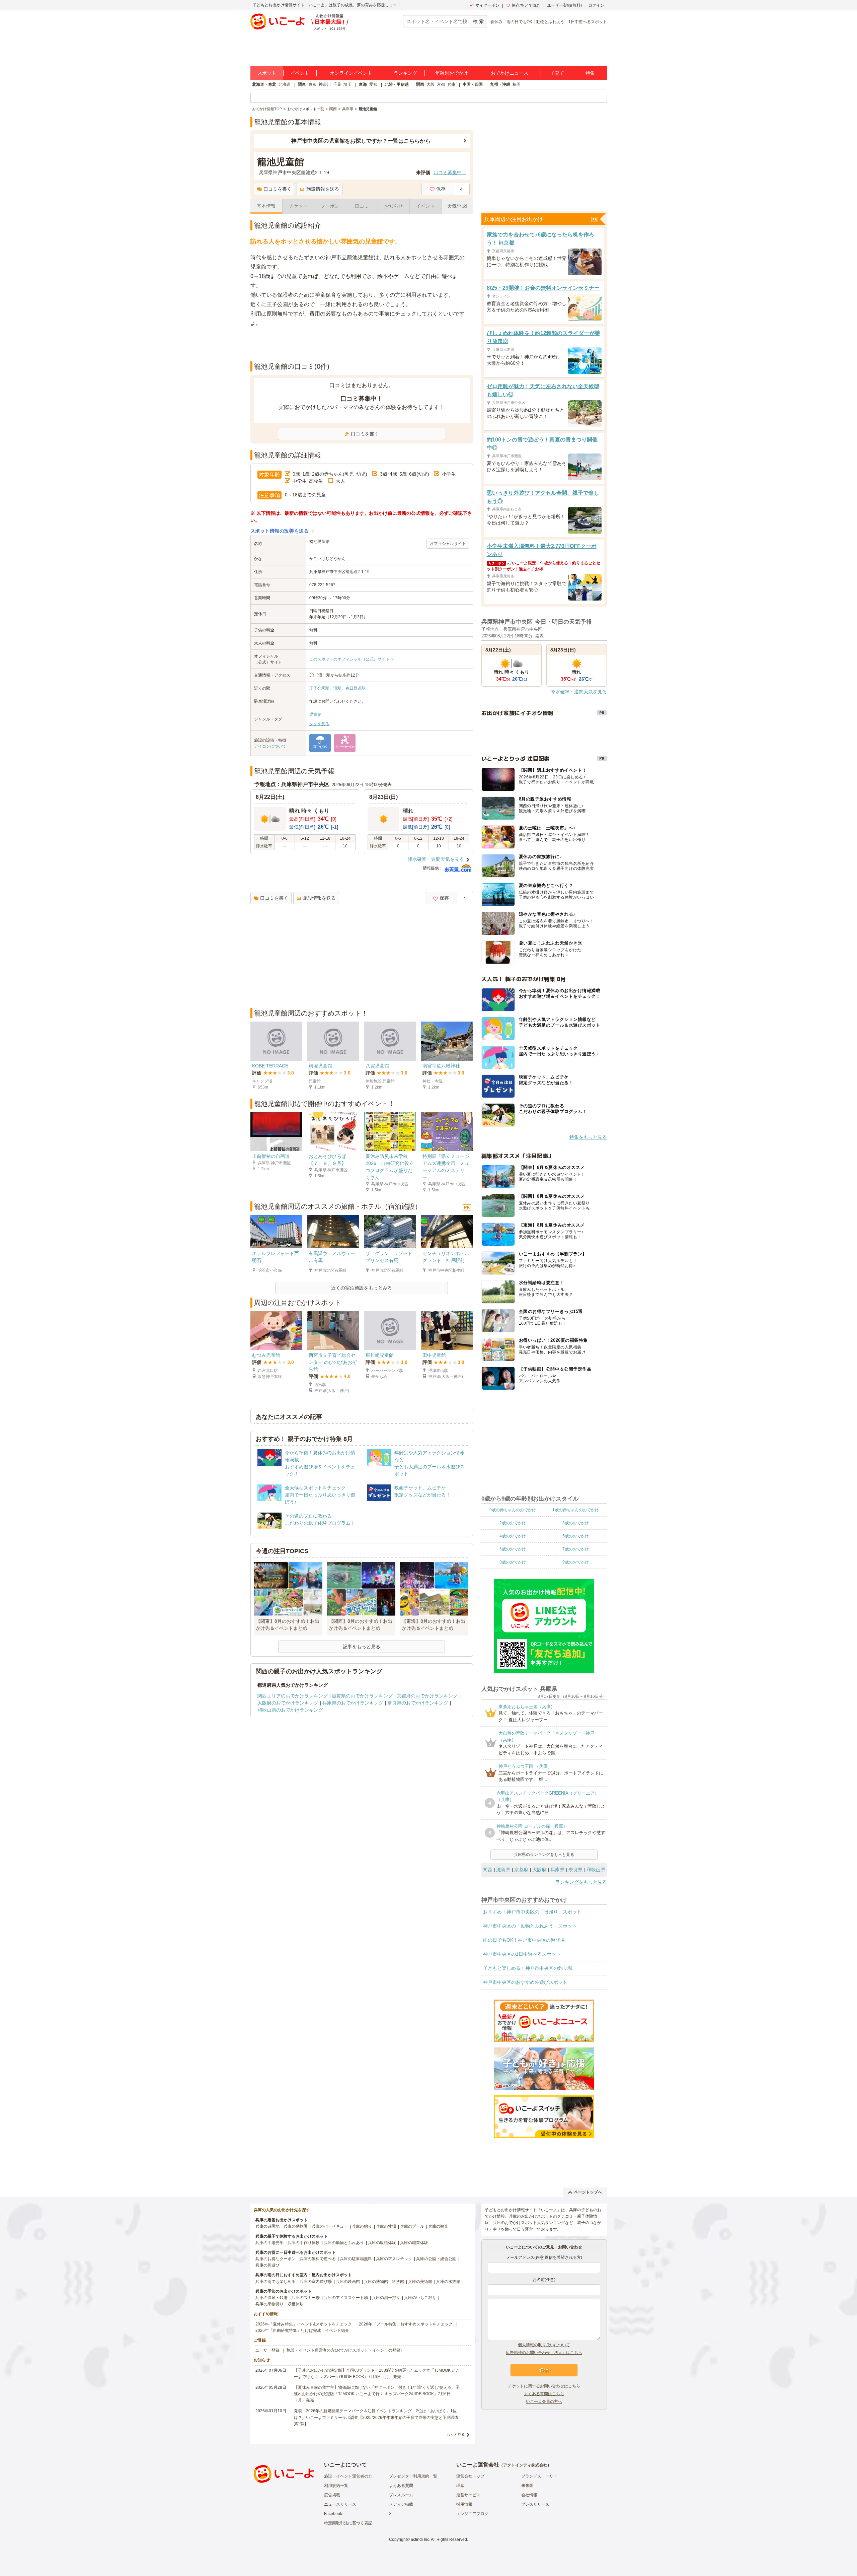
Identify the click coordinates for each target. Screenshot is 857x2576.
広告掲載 (332, 2495)
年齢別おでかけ (452, 73)
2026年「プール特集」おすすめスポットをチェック (406, 2324)
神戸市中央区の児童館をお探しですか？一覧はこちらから (361, 141)
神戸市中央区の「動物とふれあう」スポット (530, 1926)
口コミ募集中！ (450, 172)
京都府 (521, 1870)
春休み (496, 22)
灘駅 (337, 688)
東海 (363, 84)
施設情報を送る (323, 189)
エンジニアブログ (472, 2514)
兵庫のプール (412, 2226)
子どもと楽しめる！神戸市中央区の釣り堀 (528, 1968)
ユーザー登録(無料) (564, 5)
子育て (557, 73)
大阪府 (539, 1870)
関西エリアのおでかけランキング (293, 1696)
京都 (441, 84)
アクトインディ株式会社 (525, 2465)
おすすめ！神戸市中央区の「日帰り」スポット (532, 1912)
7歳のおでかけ (576, 1549)
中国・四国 (473, 84)
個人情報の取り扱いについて (544, 2345)
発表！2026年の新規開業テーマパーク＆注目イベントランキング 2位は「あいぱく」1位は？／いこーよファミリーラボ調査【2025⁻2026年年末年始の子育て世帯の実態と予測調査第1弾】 (376, 2417)
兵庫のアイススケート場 (346, 2298)
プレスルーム (401, 2495)
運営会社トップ (470, 2476)
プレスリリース (535, 2504)
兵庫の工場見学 (269, 2243)
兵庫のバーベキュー (330, 2226)
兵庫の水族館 (448, 2282)
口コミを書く (278, 189)
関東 (302, 84)
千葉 (337, 84)
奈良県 (575, 1870)
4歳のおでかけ (513, 1536)
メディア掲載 (401, 2504)
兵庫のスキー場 (306, 2298)
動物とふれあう (550, 22)
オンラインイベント (351, 73)
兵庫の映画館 (348, 2282)
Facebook (333, 2514)
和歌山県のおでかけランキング (290, 1710)
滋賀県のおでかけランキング (362, 1696)
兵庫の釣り (362, 2226)
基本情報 (266, 206)
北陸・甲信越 (397, 84)
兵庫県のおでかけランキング (353, 1703)
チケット (298, 206)
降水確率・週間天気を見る (436, 859)
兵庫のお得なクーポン (276, 2259)
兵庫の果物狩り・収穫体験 (280, 2304)
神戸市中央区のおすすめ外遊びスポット (525, 1982)
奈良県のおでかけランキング (418, 1703)
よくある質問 (401, 2486)
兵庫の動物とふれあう (344, 2243)
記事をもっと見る (362, 1647)
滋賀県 (503, 1870)
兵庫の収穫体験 (382, 2243)
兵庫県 (557, 1870)
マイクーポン (487, 5)
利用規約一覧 (336, 2486)
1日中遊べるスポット (588, 22)
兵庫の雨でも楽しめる (276, 2282)
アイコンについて (270, 746)
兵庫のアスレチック (394, 2259)
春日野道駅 (356, 688)
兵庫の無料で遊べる (318, 2259)
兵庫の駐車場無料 (356, 2259)
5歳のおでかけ (576, 1536)
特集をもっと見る (588, 1137)
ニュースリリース (340, 2504)
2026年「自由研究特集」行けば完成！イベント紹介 (302, 2330)
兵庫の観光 (438, 2226)
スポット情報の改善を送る (280, 531)
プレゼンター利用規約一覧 (413, 2476)
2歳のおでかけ (513, 1523)
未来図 (527, 2486)
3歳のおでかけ (576, 1523)
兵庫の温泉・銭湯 (271, 2298)
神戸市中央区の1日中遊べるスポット (522, 1954)
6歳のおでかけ (513, 1549)
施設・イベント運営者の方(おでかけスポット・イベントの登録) (344, 2350)
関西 (420, 84)
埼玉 (347, 84)
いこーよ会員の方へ (544, 2401)
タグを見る (319, 724)
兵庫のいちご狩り (420, 2298)
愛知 (373, 84)
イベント (300, 73)
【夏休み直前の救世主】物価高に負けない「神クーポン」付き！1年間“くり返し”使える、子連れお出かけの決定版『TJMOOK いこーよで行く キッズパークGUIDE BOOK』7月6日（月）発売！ (377, 2394)
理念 (460, 2486)
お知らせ (394, 206)
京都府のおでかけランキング (427, 1696)
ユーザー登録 (267, 2350)
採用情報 (464, 2504)
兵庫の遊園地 (267, 2226)
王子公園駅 (319, 688)
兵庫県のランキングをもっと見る (544, 1855)
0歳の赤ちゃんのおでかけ (513, 1510)
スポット (267, 73)
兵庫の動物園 (296, 2226)
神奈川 (325, 84)
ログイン (596, 5)
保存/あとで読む (526, 5)
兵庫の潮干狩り (386, 2298)
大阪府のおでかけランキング (288, 1703)
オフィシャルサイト (448, 544)
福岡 (517, 84)
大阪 (431, 84)
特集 (590, 73)
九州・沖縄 (500, 84)
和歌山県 (596, 1870)
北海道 (285, 84)
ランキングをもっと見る (581, 1882)
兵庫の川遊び (267, 2265)
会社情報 (529, 2495)
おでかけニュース (510, 73)
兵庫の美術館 (420, 2282)
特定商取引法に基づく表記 (348, 2523)
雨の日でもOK (519, 22)
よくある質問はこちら (544, 2394)
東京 (312, 84)
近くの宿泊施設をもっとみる (362, 1288)
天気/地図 (457, 206)
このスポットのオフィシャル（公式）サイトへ (352, 659)
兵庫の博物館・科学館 (384, 2282)
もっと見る (456, 2434)
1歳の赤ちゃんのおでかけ (576, 1510)
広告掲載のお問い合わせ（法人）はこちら (544, 2353)
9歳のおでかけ (576, 1562)
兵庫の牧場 (386, 2226)
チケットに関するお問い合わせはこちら (544, 2386)
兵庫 (451, 84)
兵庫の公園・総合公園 (436, 2259)
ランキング (405, 73)
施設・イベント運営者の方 (348, 2476)
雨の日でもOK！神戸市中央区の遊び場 (524, 1940)
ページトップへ (588, 2192)
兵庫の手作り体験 (304, 2243)
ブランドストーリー (539, 2476)
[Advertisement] (362, 345)
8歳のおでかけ (513, 1562)
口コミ (362, 206)
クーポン (330, 206)
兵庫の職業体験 (414, 2243)
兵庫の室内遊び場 (316, 2282)
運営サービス (468, 2495)
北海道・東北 (264, 84)
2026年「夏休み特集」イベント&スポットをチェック (304, 2324)
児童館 (315, 714)
